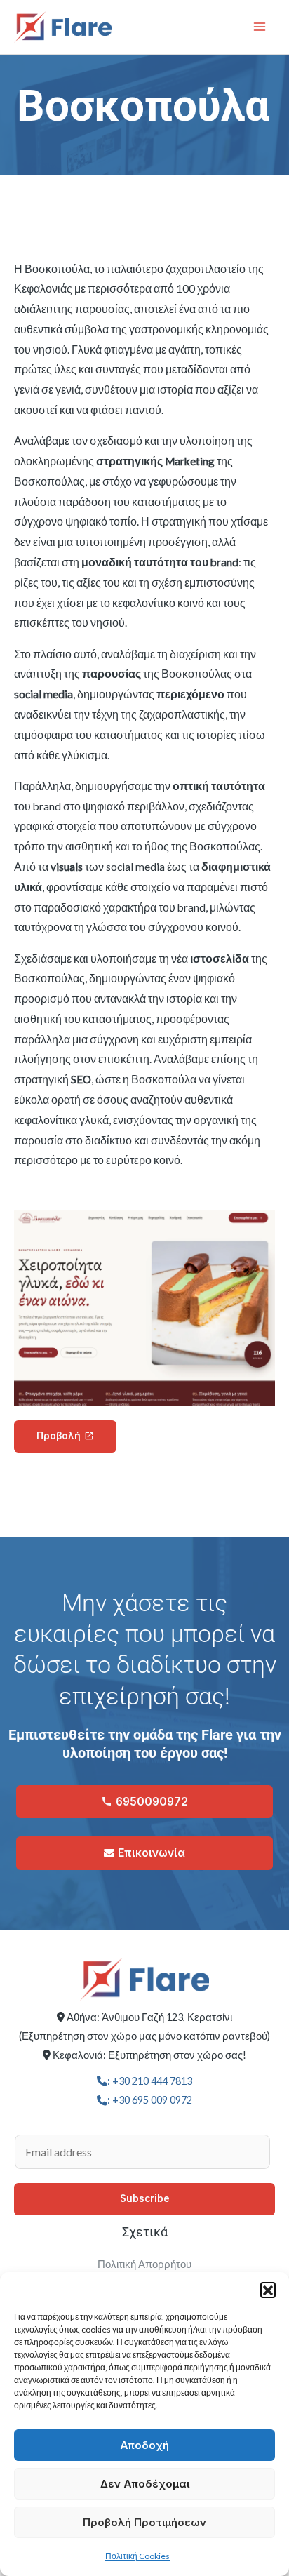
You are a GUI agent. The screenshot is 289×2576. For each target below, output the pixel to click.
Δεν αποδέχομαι (145, 2484)
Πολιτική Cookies (137, 2556)
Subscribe (145, 2198)
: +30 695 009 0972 (150, 2100)
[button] (268, 2290)
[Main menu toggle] (260, 27)
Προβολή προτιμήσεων (144, 2522)
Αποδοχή (144, 2445)
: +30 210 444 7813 (150, 2081)
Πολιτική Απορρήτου (144, 2264)
